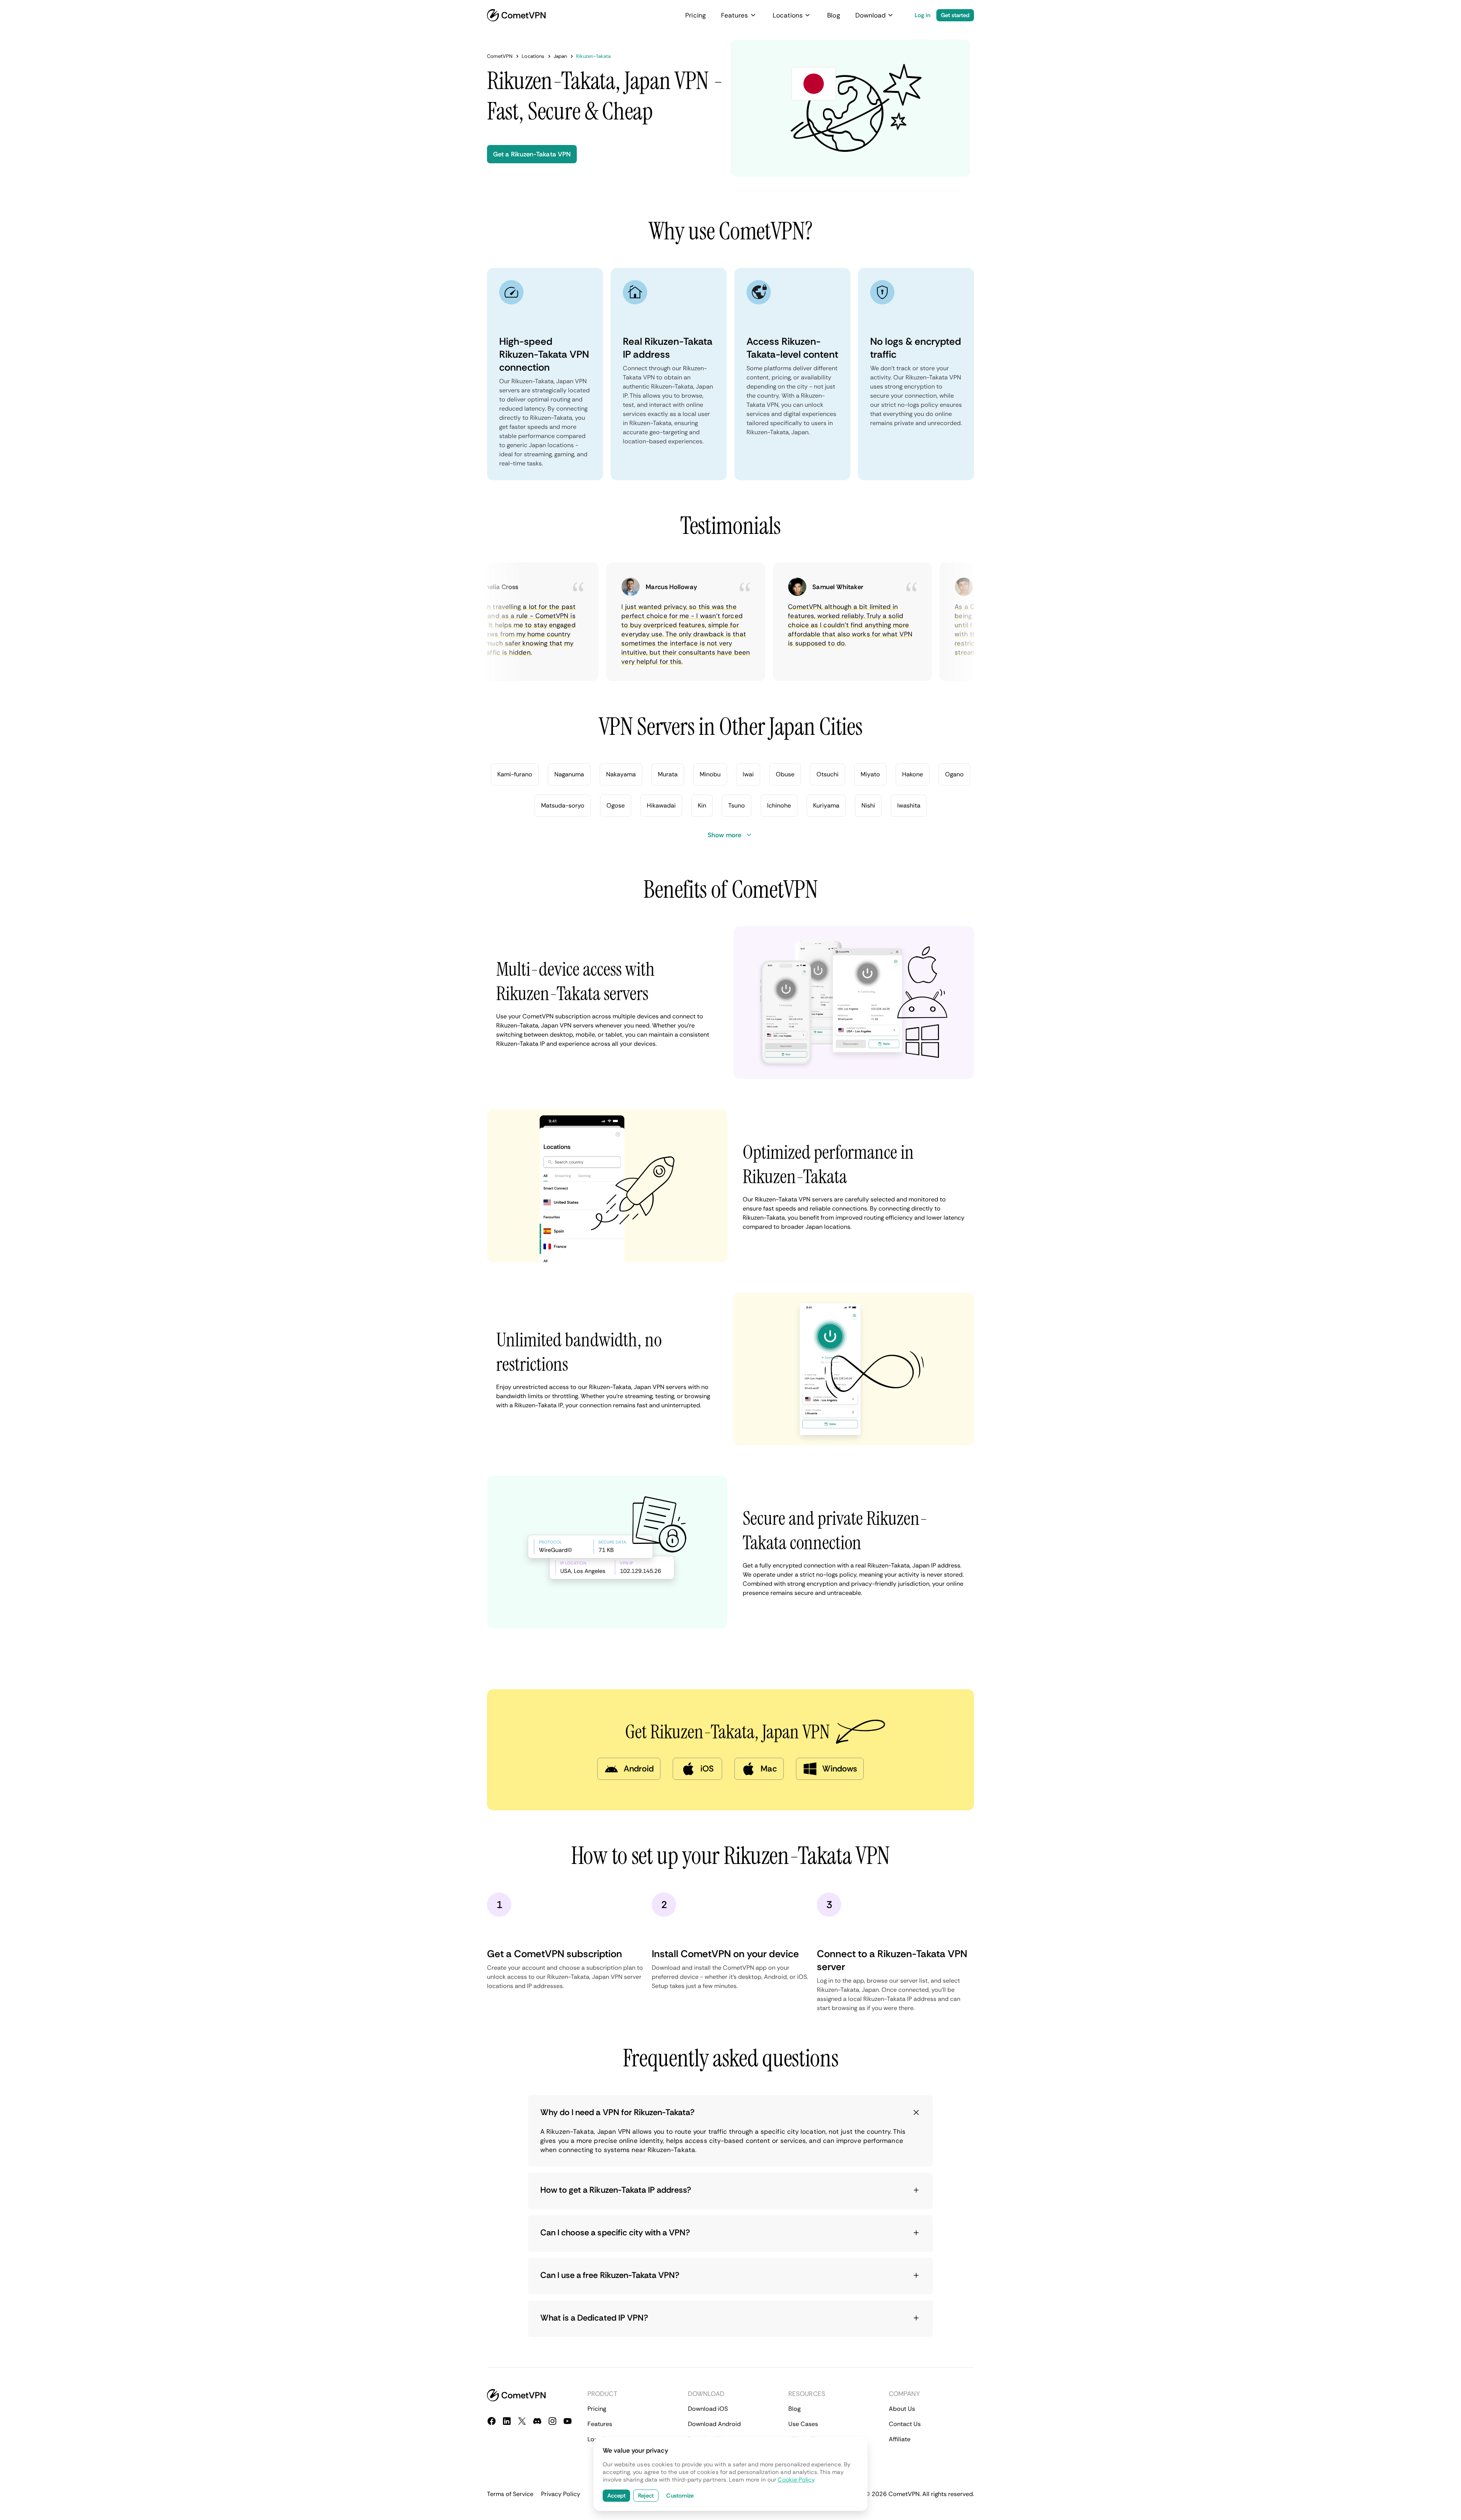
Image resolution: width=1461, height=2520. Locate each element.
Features (735, 15)
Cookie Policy (796, 2480)
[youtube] (568, 2421)
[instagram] (552, 2421)
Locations (788, 15)
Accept (616, 2496)
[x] (522, 2421)
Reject (646, 2496)
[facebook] (492, 2421)
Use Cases (803, 2424)
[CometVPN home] (516, 15)
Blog (833, 15)
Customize (680, 2496)
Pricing (695, 15)
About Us (902, 2409)
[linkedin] (507, 2421)
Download (871, 15)
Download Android (714, 2424)
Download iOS (708, 2409)
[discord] (537, 2421)
